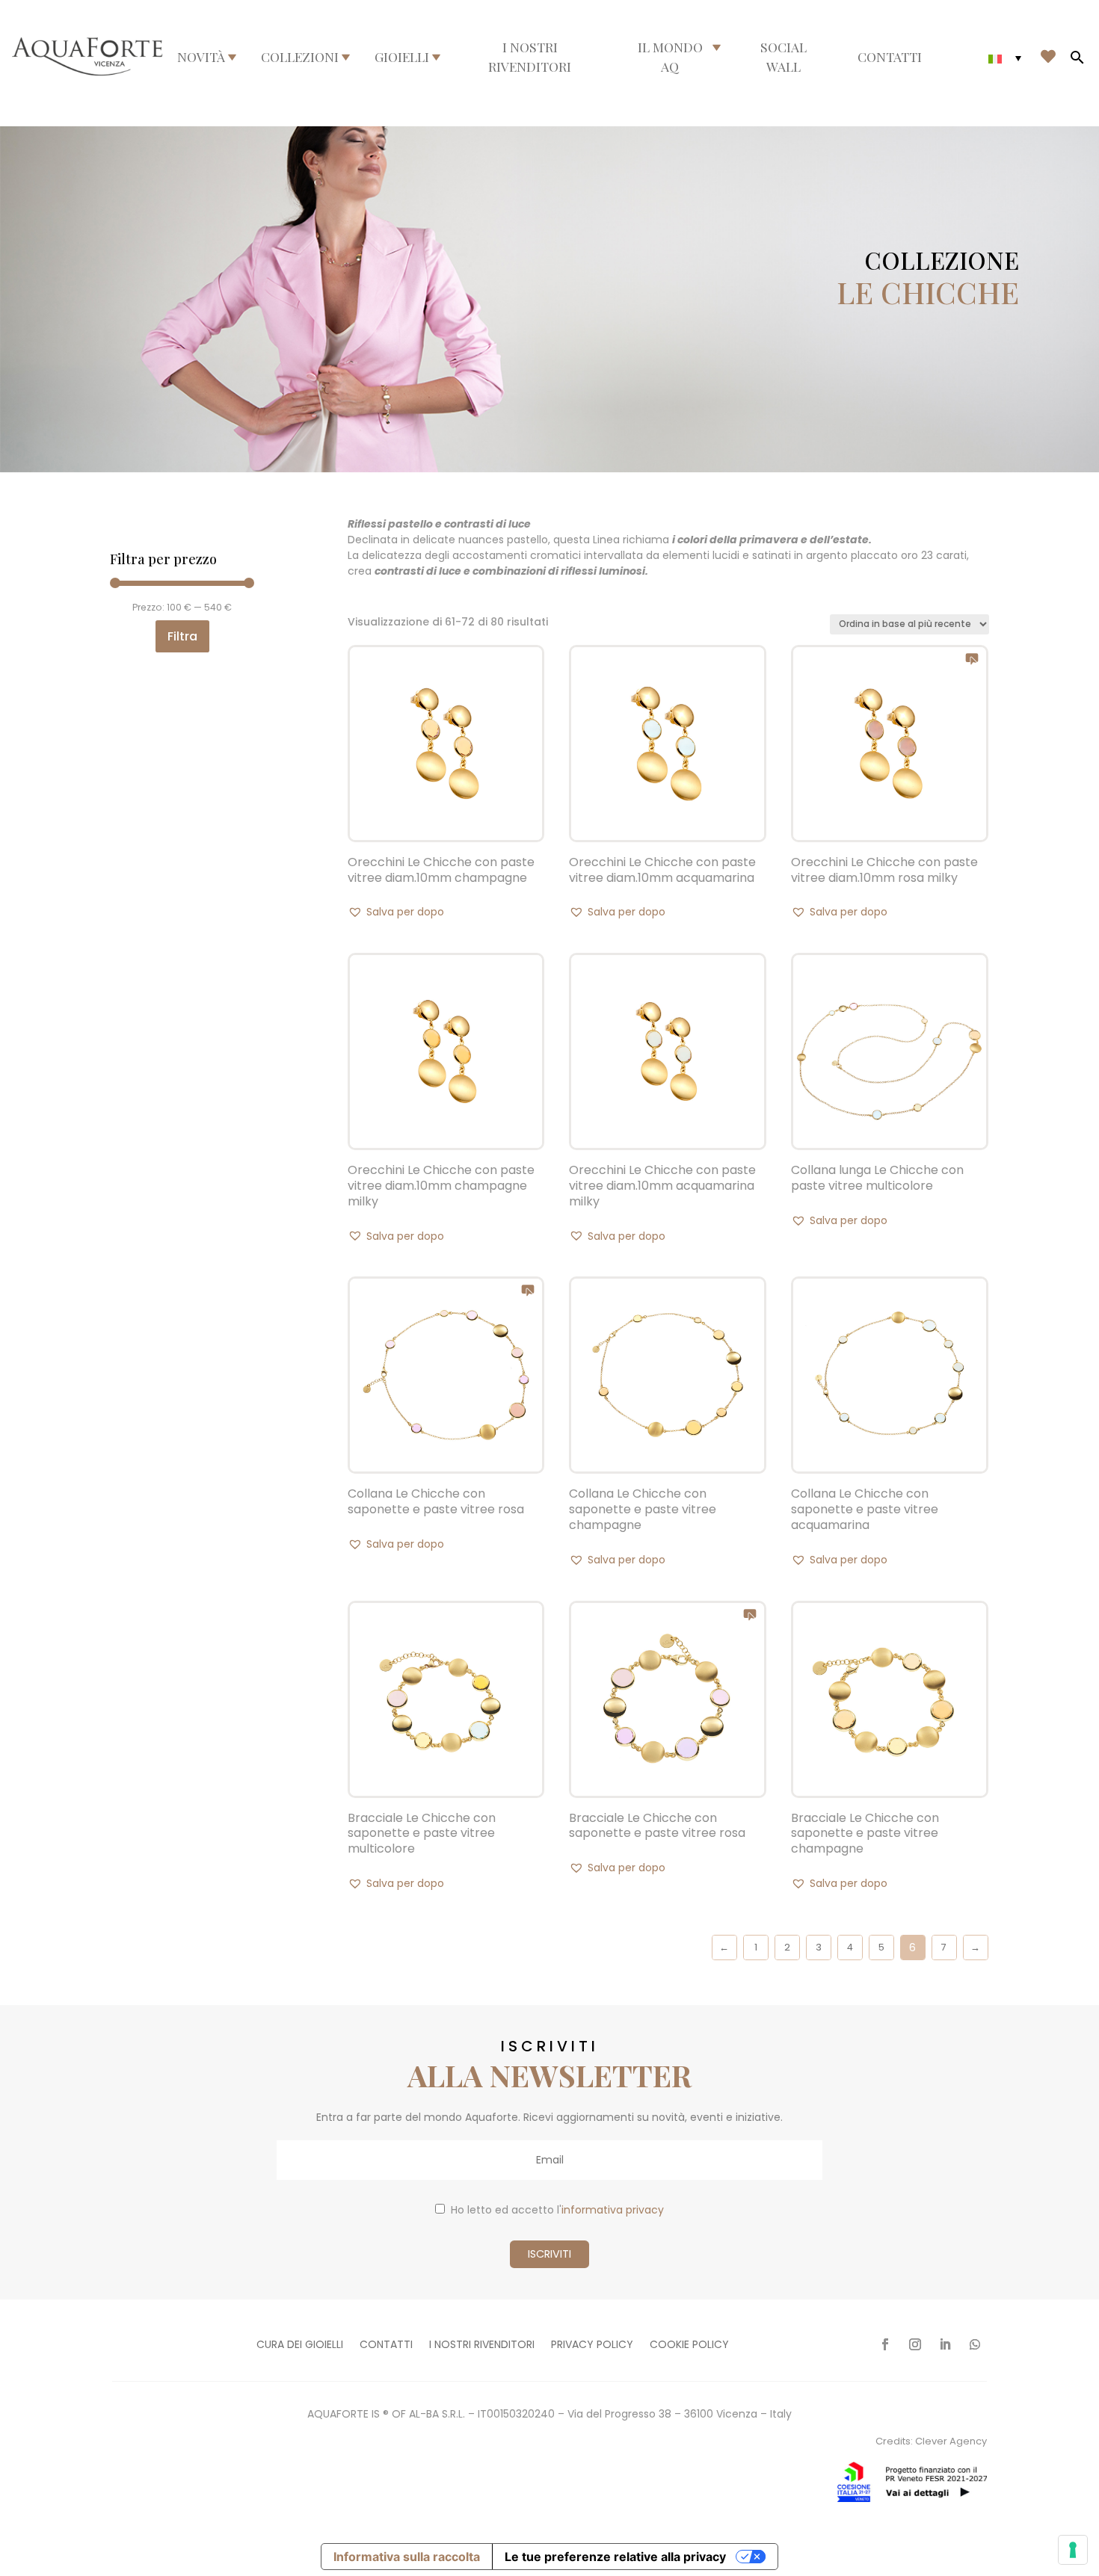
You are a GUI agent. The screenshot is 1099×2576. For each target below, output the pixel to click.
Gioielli (402, 56)
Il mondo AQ (670, 56)
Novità (201, 56)
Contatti (890, 56)
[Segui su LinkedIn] (945, 2344)
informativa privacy (613, 2210)
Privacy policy (592, 2345)
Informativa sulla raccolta (407, 2557)
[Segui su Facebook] (885, 2344)
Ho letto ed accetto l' (557, 2210)
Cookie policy (689, 2345)
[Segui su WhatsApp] (975, 2344)
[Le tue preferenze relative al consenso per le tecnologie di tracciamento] (1073, 2550)
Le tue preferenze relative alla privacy (615, 2557)
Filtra (182, 636)
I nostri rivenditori (530, 56)
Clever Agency (951, 2441)
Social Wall (784, 56)
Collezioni (300, 56)
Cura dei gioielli (300, 2345)
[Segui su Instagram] (915, 2344)
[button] (396, 912)
